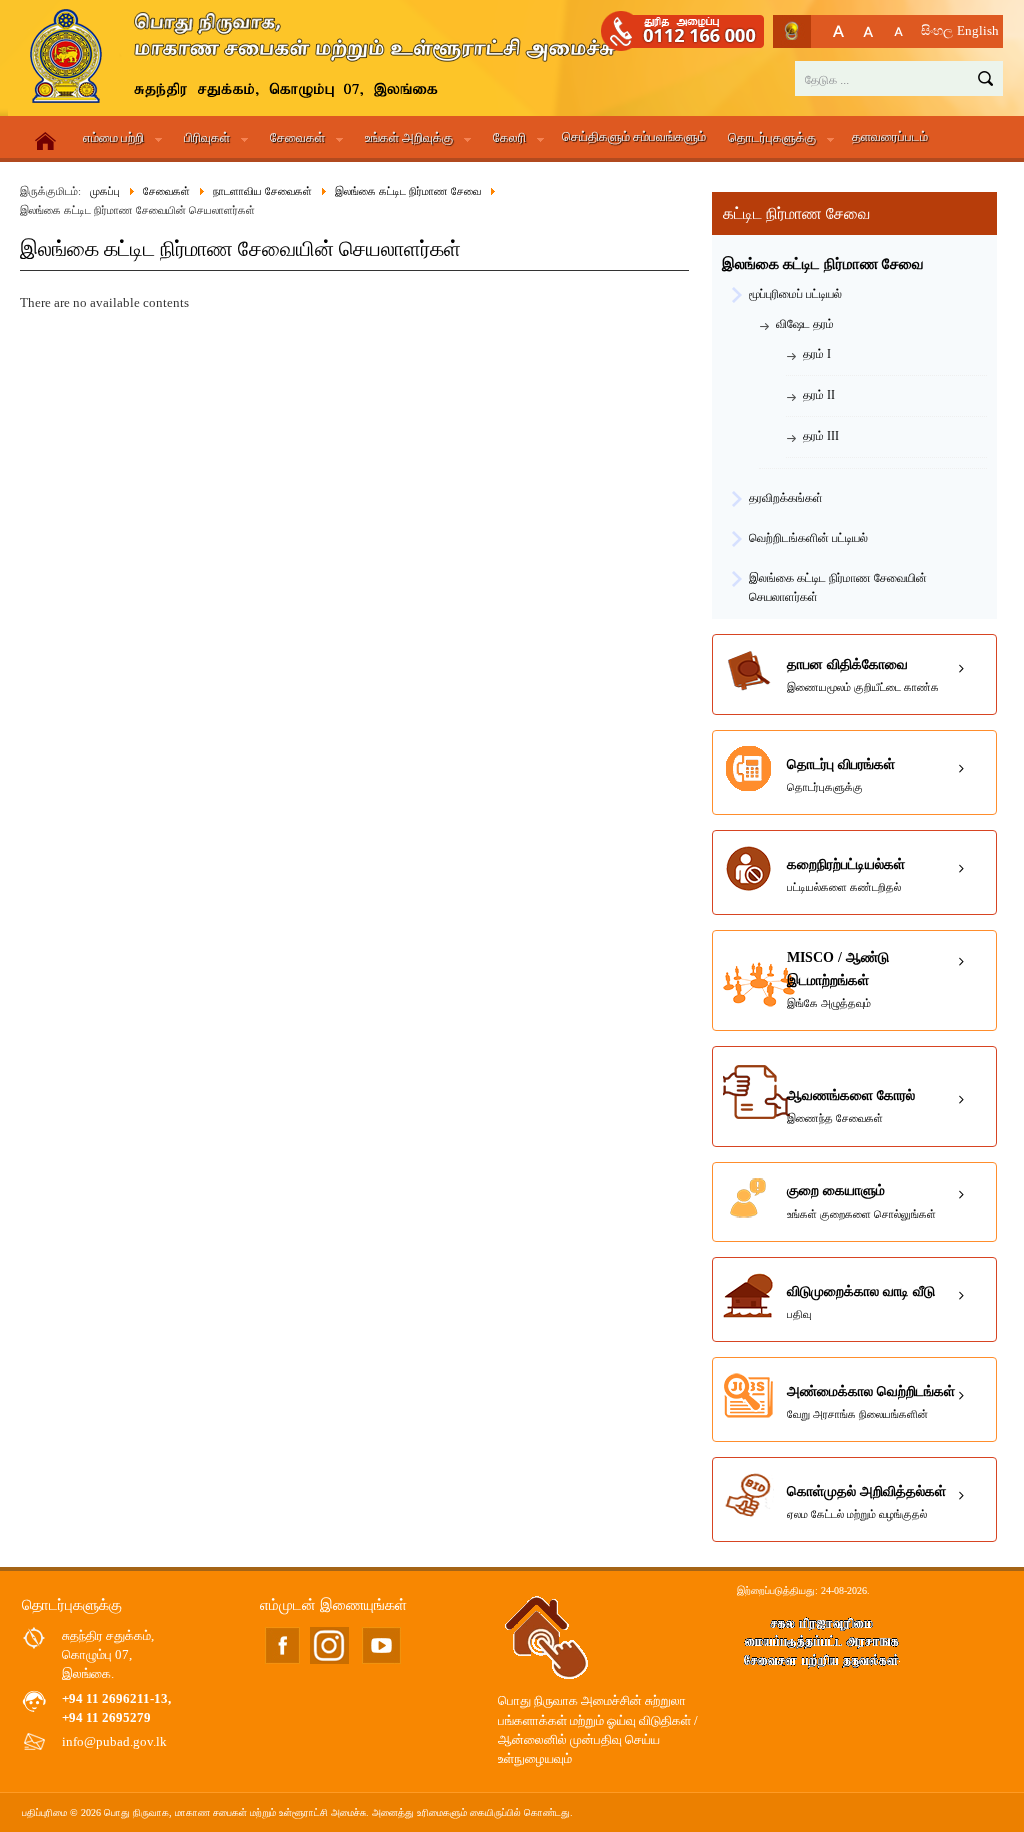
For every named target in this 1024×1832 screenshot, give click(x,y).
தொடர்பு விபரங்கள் (841, 775)
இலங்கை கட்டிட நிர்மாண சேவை (823, 264)
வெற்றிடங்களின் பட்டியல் (808, 538)
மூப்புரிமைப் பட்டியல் (795, 294)
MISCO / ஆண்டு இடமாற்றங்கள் (838, 979)
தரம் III (821, 436)
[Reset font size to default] (868, 31)
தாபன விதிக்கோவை (863, 675)
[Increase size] (838, 31)
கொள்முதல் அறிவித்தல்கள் (866, 1502)
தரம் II (819, 395)
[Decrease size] (898, 31)
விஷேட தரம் (805, 324)
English (978, 31)
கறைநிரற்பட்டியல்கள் (846, 875)
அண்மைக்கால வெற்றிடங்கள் (871, 1402)
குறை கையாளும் (861, 1201)
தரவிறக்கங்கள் (786, 498)
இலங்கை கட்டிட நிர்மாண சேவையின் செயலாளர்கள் (838, 580)
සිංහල (937, 31)
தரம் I (817, 354)
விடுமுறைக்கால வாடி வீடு (861, 1302)
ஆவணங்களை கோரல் (851, 1106)
